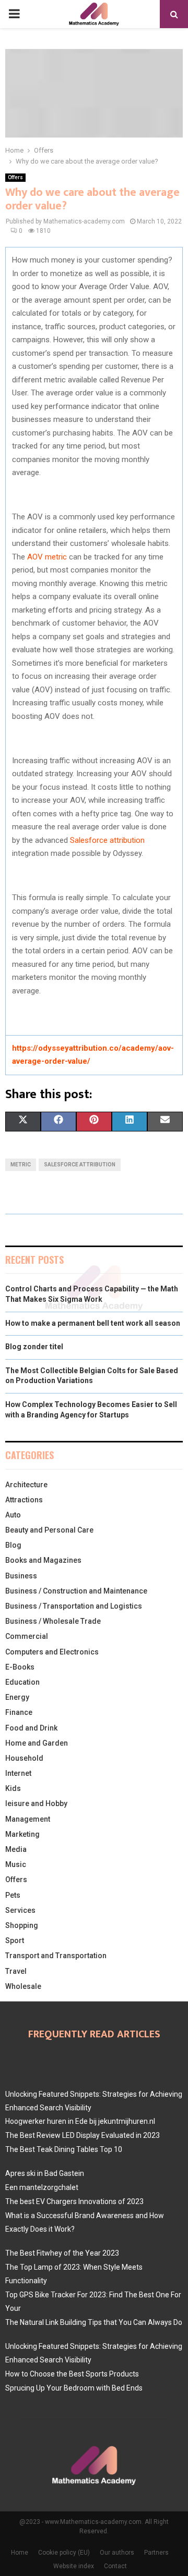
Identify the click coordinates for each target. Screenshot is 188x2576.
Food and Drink (31, 1728)
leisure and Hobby (36, 1803)
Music (16, 1864)
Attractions (24, 1500)
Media (16, 1849)
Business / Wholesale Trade (53, 1621)
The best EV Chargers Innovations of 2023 (74, 2201)
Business (21, 1576)
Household (24, 1758)
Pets (13, 1895)
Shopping (22, 1925)
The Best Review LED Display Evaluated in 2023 (83, 2135)
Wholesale (23, 1986)
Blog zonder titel (34, 1347)
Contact (115, 2566)
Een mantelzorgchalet (42, 2187)
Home (20, 2553)
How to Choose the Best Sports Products (72, 2374)
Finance (19, 1712)
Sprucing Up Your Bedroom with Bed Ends (74, 2388)
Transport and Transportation (56, 1956)
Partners (156, 2553)
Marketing (22, 1834)
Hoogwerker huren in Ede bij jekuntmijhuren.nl (80, 2121)
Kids (13, 1788)
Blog (13, 1545)
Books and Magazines (43, 1560)
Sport (15, 1940)
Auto (13, 1515)
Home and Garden (37, 1743)
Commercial (27, 1636)
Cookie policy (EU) (64, 2553)
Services (20, 1910)
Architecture (26, 1485)
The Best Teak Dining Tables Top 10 (64, 2149)
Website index (74, 2566)
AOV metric (47, 557)
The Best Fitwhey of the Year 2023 (62, 2253)
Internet (18, 1773)
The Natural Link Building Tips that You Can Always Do (94, 2322)
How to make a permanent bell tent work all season (93, 1323)
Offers (15, 177)
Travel (16, 1971)
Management (28, 1819)
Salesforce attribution (107, 840)
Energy (17, 1697)
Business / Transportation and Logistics (74, 1606)
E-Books (20, 1667)
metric (21, 1165)
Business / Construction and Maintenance (76, 1591)
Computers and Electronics (52, 1652)
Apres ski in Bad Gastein (45, 2173)
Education (22, 1682)
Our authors (117, 2553)
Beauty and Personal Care (49, 1530)
